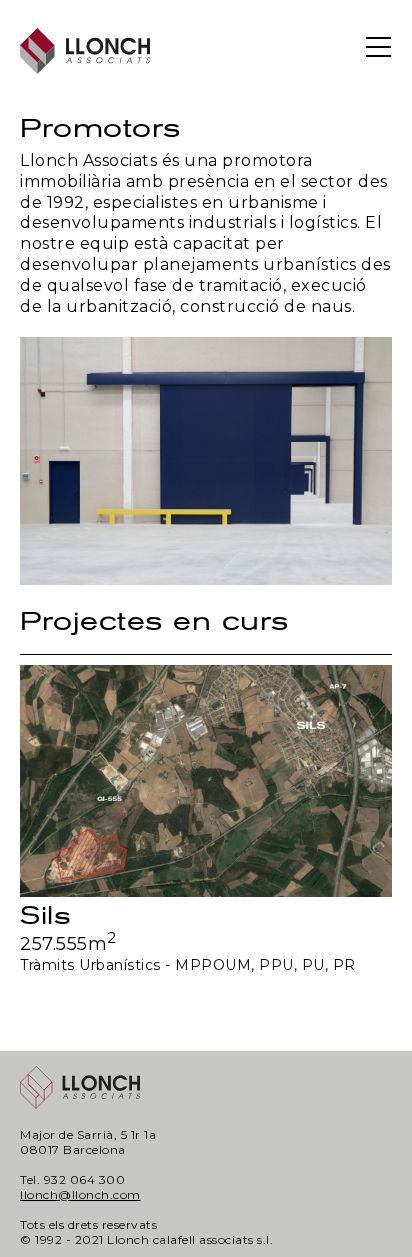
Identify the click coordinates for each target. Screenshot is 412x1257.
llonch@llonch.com (80, 1194)
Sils (45, 915)
